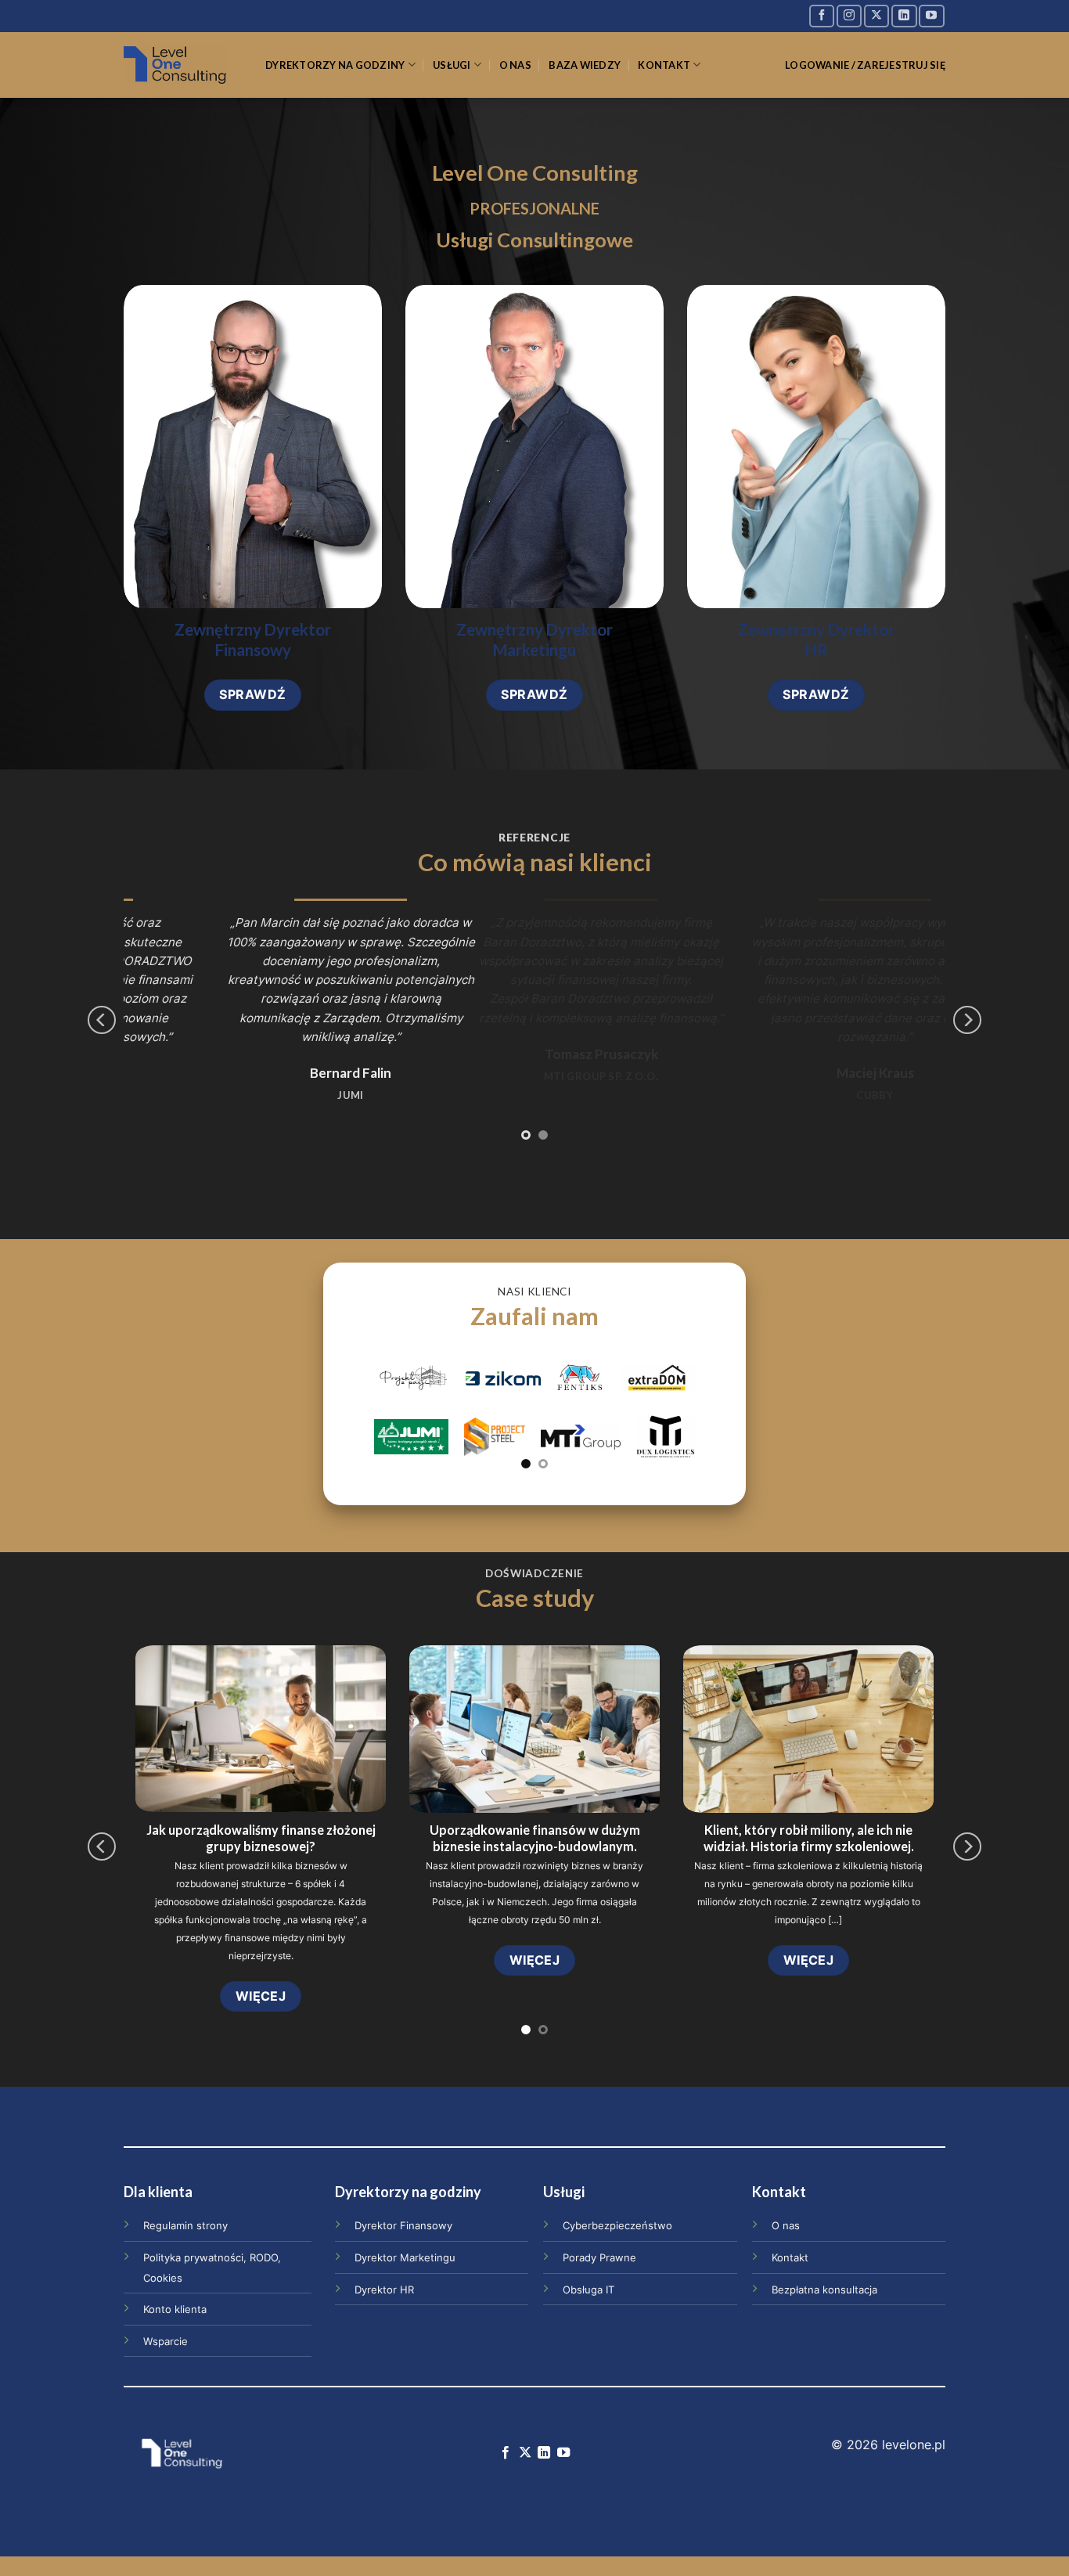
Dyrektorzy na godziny (335, 65)
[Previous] (102, 1020)
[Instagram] (849, 16)
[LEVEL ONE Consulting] (183, 65)
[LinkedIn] (904, 16)
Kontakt (664, 65)
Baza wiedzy (585, 65)
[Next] (967, 1020)
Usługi (452, 65)
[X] (876, 16)
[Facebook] (822, 16)
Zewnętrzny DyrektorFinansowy (253, 640)
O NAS (515, 65)
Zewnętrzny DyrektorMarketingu (534, 640)
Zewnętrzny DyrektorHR (816, 640)
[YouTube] (931, 16)
